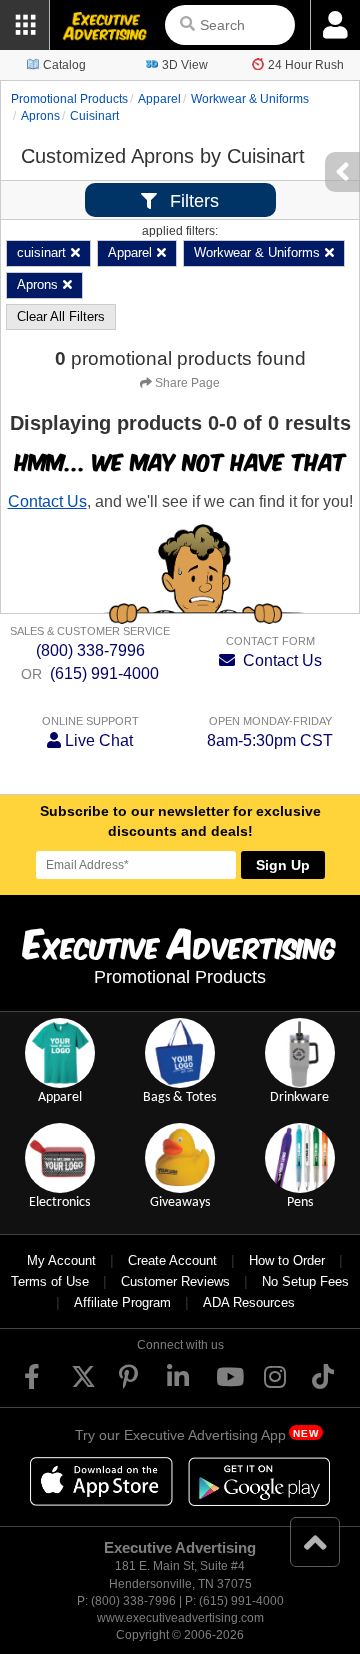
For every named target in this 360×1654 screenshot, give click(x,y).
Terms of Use (50, 1281)
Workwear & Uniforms (250, 99)
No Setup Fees (305, 1281)
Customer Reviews (175, 1281)
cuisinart (94, 116)
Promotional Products (69, 99)
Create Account (172, 1260)
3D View (185, 65)
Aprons (40, 116)
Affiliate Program (122, 1302)
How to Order (287, 1260)
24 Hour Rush (306, 65)
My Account (61, 1260)
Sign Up (283, 865)
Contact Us (47, 501)
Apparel (159, 99)
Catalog (64, 65)
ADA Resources (249, 1302)
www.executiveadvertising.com (180, 1618)
